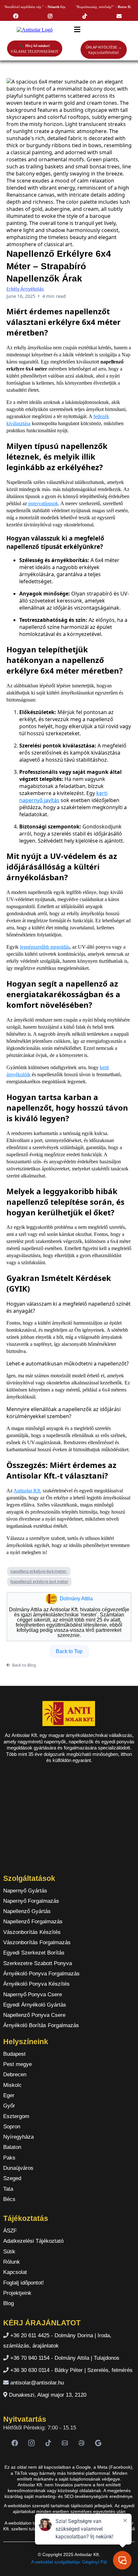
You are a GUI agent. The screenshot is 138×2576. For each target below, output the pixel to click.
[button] (76, 30)
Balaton (12, 2147)
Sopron (12, 2127)
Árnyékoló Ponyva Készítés (36, 1984)
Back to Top (69, 1651)
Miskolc (13, 2085)
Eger (9, 2095)
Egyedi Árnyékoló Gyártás (35, 2005)
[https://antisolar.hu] (34, 30)
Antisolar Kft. (27, 1491)
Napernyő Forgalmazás (31, 1901)
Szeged (12, 2178)
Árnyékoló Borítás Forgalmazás (41, 2025)
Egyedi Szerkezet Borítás (34, 1953)
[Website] (82, 2443)
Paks (9, 2158)
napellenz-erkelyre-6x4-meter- (39, 1571)
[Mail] (65, 2443)
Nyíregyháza (18, 2137)
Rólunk (12, 2262)
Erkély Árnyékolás (25, 289)
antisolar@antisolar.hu (37, 2383)
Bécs (9, 2199)
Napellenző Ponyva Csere (34, 2015)
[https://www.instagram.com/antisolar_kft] (52, 16)
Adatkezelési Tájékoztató (33, 2241)
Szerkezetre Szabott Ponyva (38, 1963)
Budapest (14, 2054)
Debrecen (15, 2075)
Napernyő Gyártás (25, 1891)
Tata (8, 2189)
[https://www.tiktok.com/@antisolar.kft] (86, 16)
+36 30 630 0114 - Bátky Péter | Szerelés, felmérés (71, 2370)
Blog (9, 2303)
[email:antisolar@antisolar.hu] (121, 16)
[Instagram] (31, 2443)
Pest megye (17, 2064)
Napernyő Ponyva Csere (33, 1995)
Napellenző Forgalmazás (33, 1922)
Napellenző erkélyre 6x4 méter (39, 1581)
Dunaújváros (18, 2168)
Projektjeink (17, 2293)
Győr (9, 2106)
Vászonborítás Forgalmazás (37, 1942)
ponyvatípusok (43, 503)
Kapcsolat (15, 2272)
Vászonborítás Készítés (32, 1932)
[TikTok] (48, 2443)
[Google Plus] (98, 2443)
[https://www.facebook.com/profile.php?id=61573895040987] (17, 16)
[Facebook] (15, 2443)
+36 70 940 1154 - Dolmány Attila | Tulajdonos (65, 2358)
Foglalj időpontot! (24, 2283)
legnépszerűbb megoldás (45, 947)
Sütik (9, 2252)
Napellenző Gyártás (27, 1911)
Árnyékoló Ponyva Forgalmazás (41, 1974)
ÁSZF (10, 2231)
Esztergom (16, 2116)
